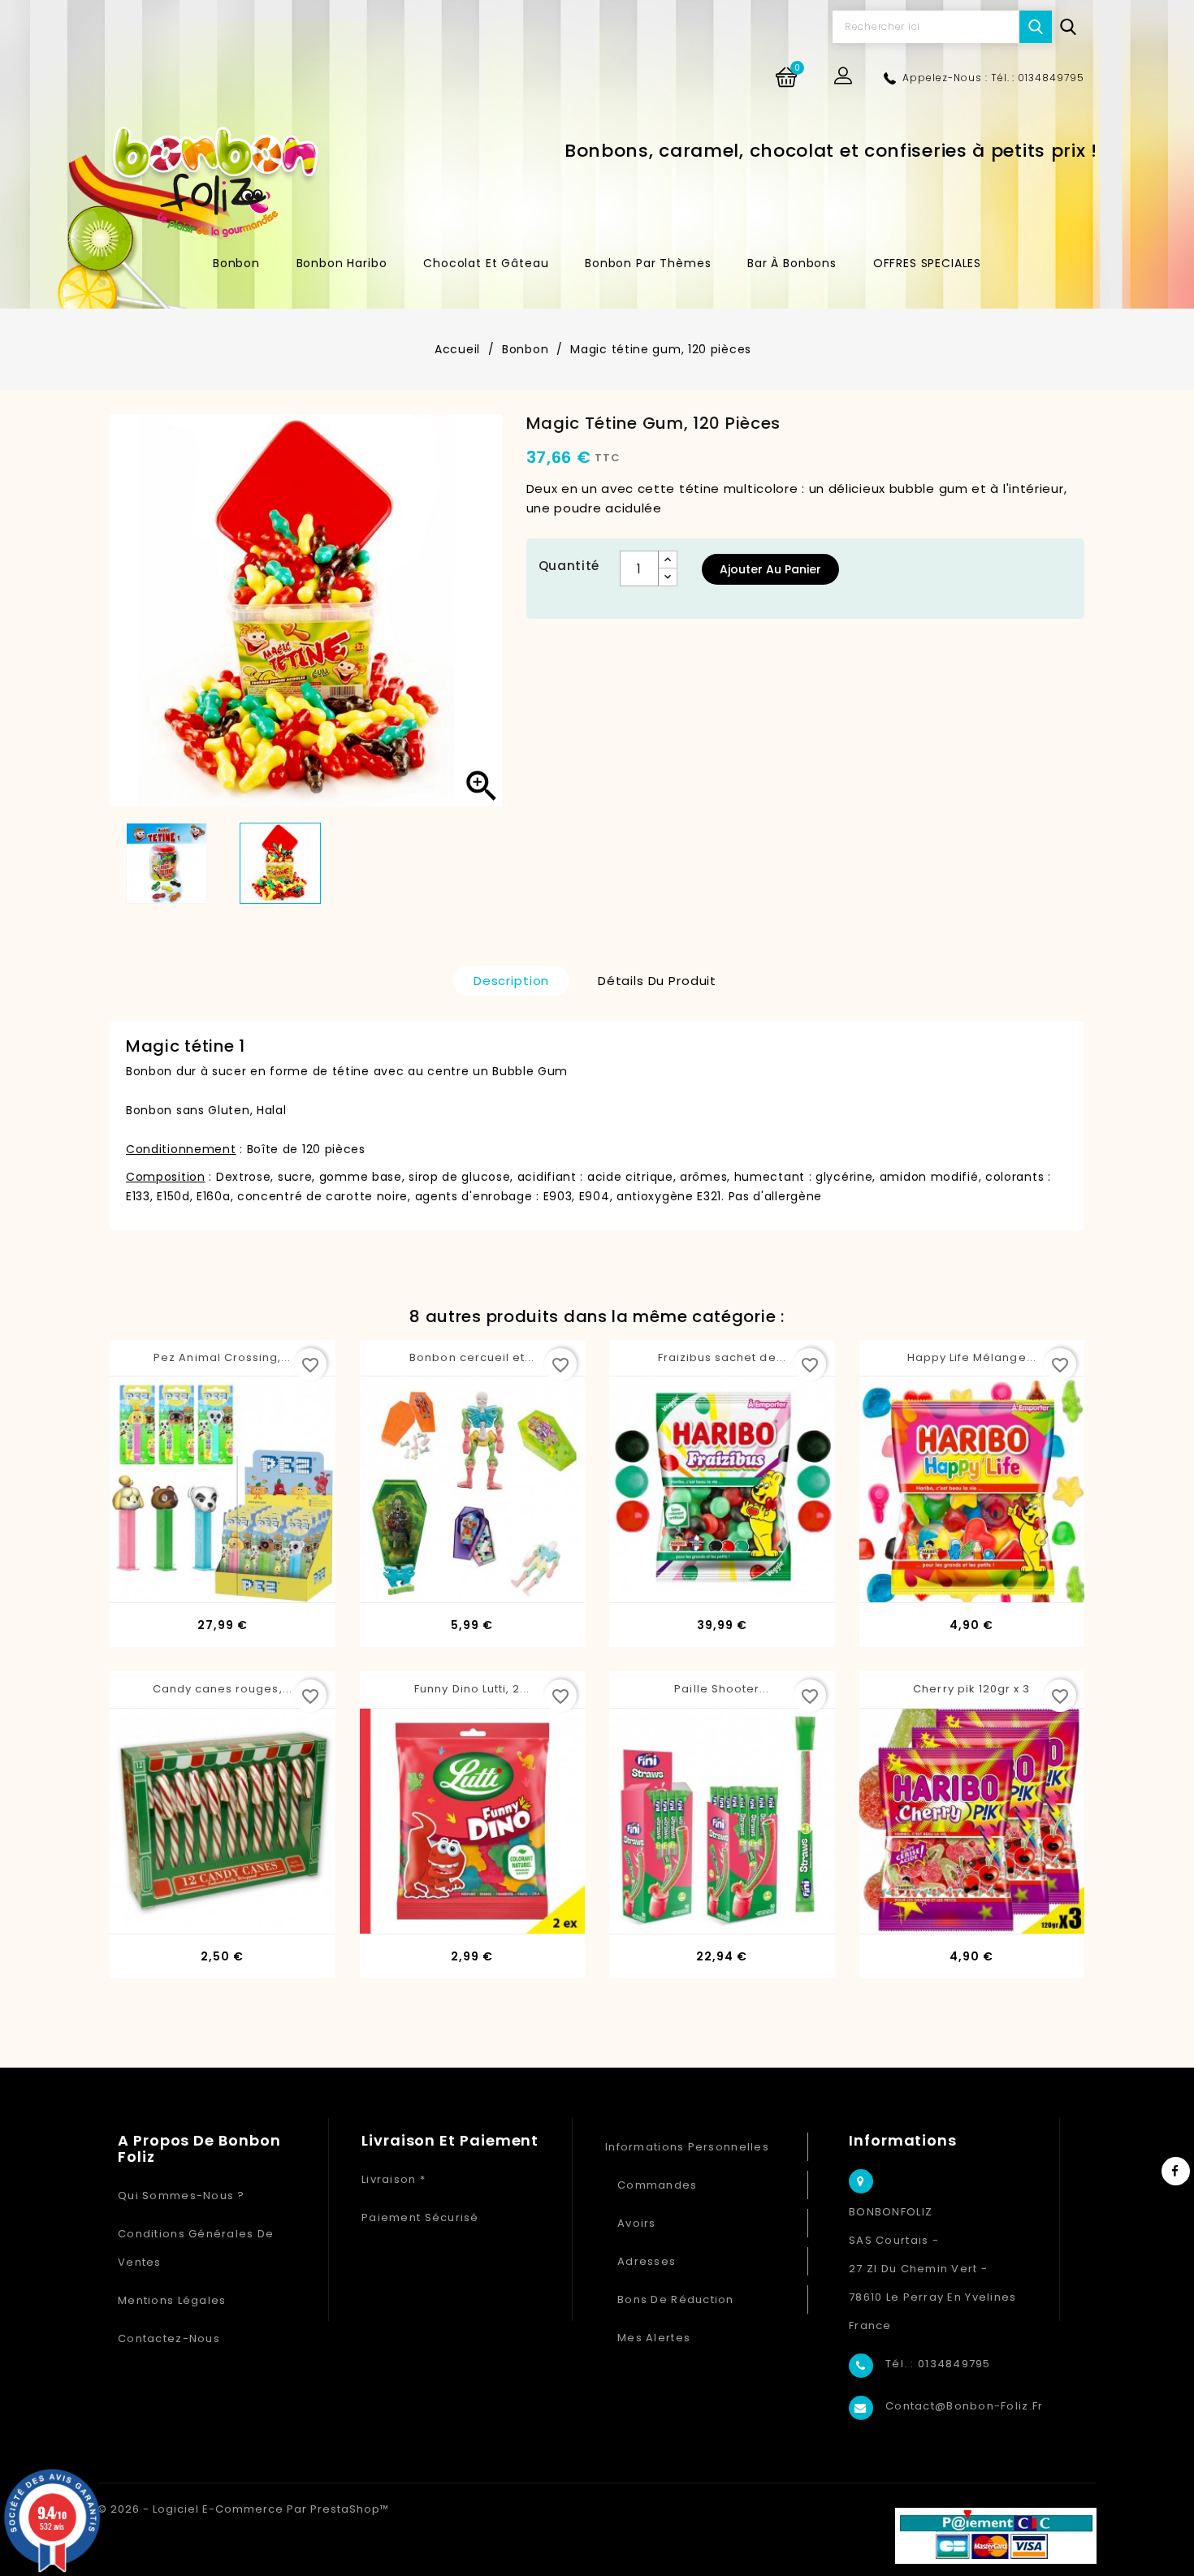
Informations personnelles (687, 2147)
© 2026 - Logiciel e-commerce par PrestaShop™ (243, 2509)
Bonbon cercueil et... (472, 1357)
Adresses (647, 2261)
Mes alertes (654, 2338)
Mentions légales (172, 2300)
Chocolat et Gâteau (486, 263)
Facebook (1176, 2171)
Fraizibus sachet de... (722, 1357)
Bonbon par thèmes (648, 263)
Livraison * (394, 2179)
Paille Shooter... (722, 1689)
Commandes (658, 2185)
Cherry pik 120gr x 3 (971, 1689)
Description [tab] (511, 981)
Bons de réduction (676, 2299)
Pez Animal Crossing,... (222, 1357)
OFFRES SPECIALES (927, 263)
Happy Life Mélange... (972, 1357)
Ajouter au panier (770, 569)
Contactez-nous (169, 2338)
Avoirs (637, 2223)
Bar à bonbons (792, 263)
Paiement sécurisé (420, 2217)
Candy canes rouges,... (223, 1689)
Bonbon (236, 263)
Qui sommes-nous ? (182, 2196)
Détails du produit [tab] (657, 981)
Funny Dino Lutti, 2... (472, 1689)
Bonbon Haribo (342, 263)
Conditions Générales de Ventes (196, 2248)
